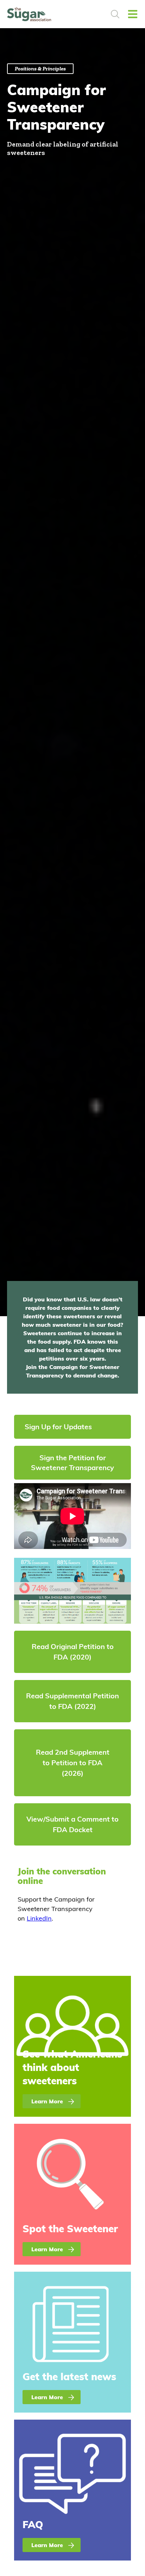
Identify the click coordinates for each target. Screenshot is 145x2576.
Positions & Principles (40, 69)
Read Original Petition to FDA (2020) (73, 1652)
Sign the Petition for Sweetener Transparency (72, 1463)
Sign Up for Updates (58, 1427)
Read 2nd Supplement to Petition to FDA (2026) (73, 1763)
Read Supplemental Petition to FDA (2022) (72, 1701)
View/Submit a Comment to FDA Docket (72, 1824)
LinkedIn (39, 1918)
